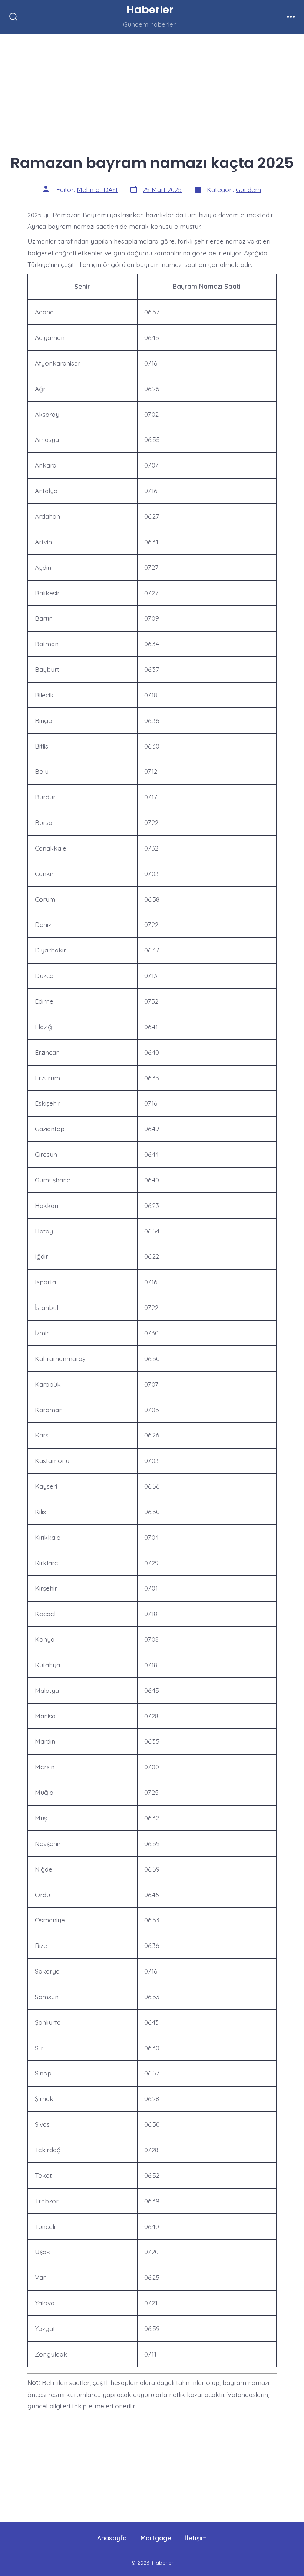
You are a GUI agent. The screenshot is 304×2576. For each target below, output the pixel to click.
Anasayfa (112, 2538)
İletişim (196, 2538)
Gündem (248, 189)
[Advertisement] (152, 89)
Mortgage (156, 2538)
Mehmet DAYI (97, 189)
